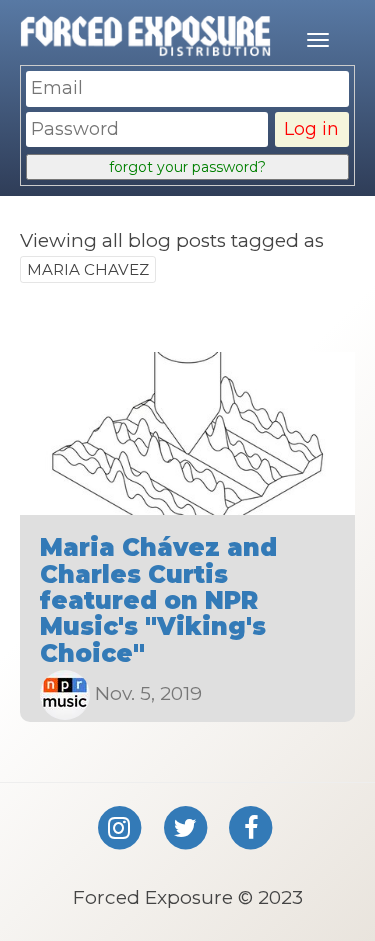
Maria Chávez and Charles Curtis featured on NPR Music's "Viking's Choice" (158, 600)
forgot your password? (187, 167)
